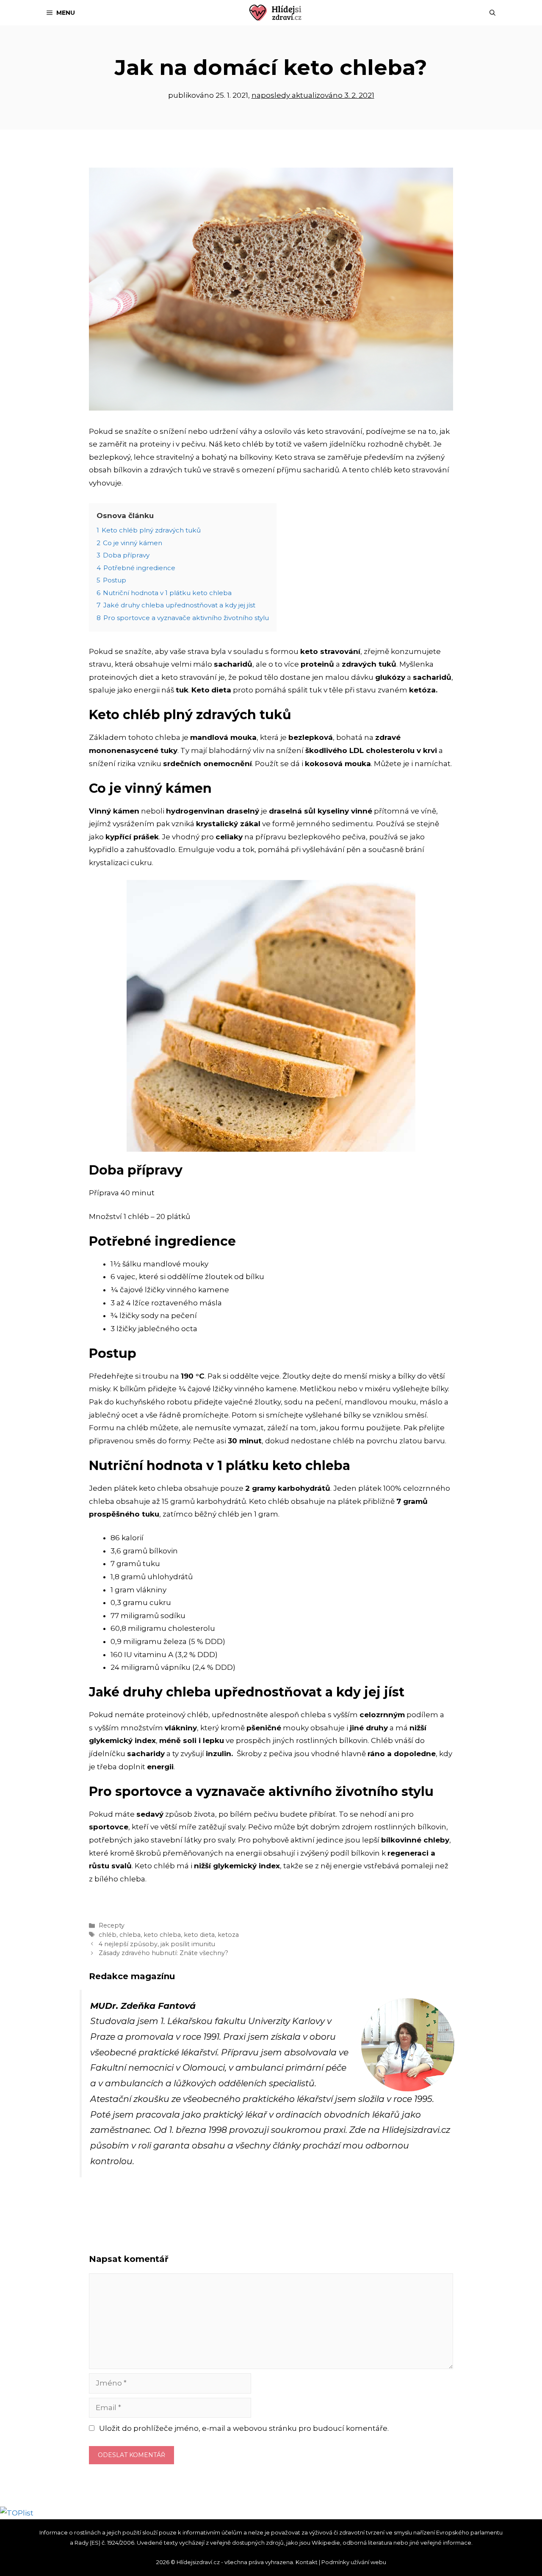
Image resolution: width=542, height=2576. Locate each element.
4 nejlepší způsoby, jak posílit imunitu (157, 1944)
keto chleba (162, 1935)
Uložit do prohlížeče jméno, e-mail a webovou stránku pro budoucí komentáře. (244, 2428)
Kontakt (307, 2562)
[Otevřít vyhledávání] (492, 13)
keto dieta (199, 1935)
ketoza (228, 1935)
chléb (108, 1935)
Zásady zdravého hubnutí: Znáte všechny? (163, 1953)
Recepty (112, 1925)
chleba (130, 1935)
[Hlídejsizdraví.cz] (275, 13)
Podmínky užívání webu (354, 2562)
